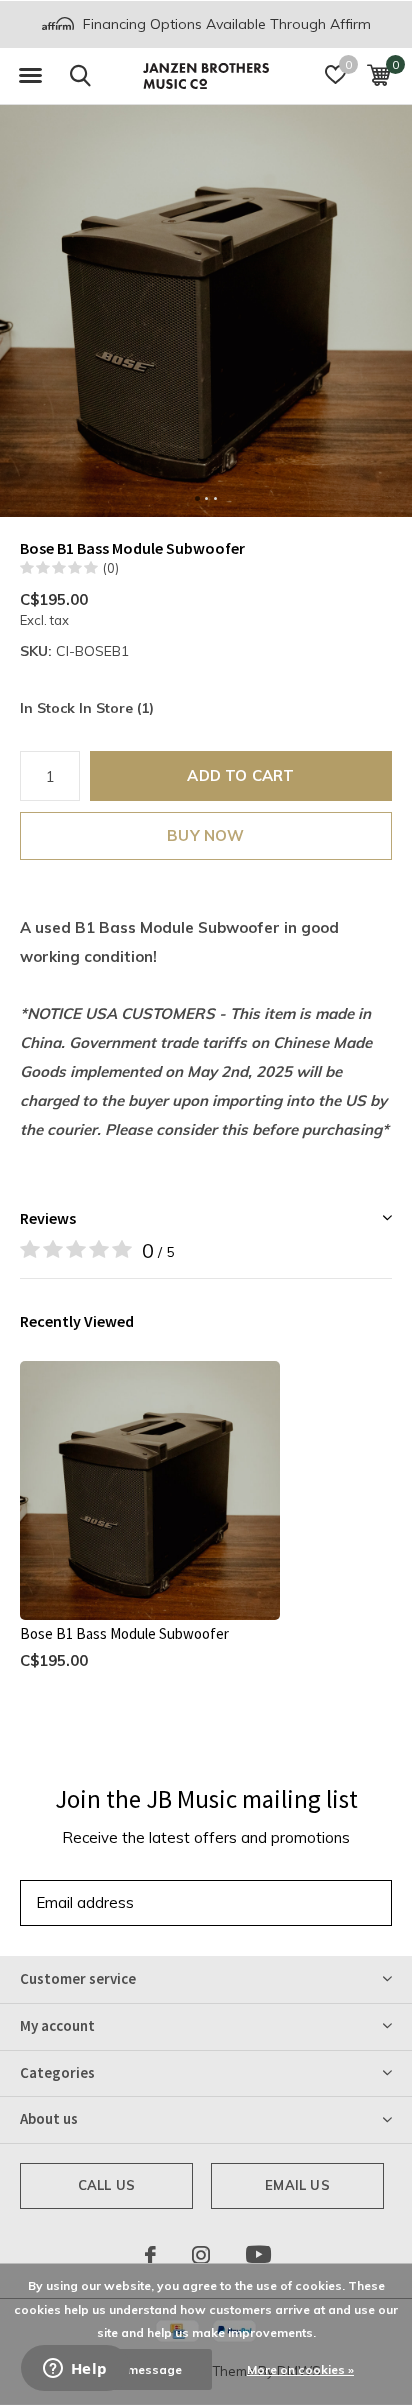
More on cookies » (300, 2369)
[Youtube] (258, 2255)
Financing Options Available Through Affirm (225, 24)
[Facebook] (150, 2255)
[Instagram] (201, 2255)
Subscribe (332, 1902)
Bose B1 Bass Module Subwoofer (124, 1633)
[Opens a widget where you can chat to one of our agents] (75, 2370)
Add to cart (240, 775)
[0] (378, 75)
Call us (106, 2185)
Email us (297, 2185)
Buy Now (205, 835)
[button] (30, 76)
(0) (111, 568)
